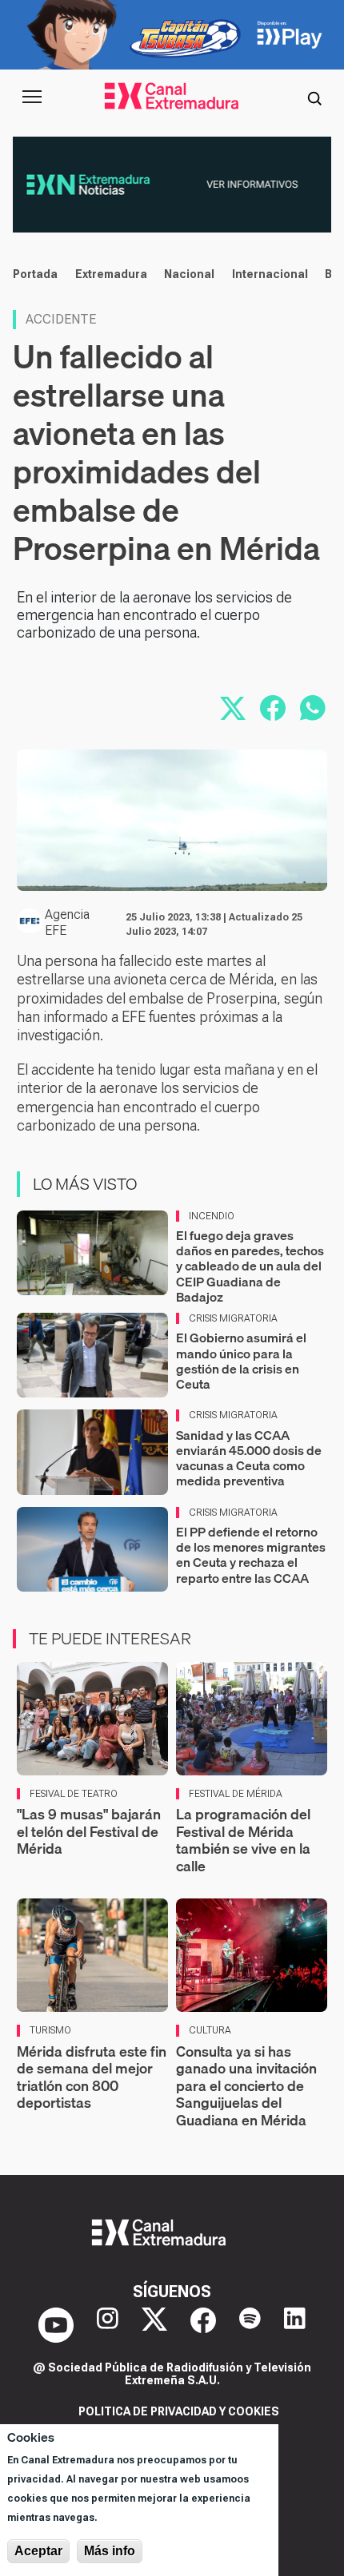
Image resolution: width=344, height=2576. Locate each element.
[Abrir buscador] (314, 97)
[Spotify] (250, 2325)
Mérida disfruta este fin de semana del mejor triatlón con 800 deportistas (92, 2077)
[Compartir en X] (233, 708)
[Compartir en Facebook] (273, 708)
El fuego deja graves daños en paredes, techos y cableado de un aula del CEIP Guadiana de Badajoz (250, 1266)
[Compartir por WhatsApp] (313, 708)
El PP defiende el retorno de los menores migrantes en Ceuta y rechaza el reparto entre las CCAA (251, 1555)
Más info (110, 2551)
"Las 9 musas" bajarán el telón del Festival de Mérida (89, 1831)
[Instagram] (108, 2325)
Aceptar (38, 2551)
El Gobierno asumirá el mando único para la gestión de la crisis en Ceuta (241, 1361)
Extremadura (111, 274)
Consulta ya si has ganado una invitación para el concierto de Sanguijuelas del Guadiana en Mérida (246, 2086)
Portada (35, 274)
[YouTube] (56, 2325)
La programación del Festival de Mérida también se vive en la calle (243, 1840)
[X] (154, 2325)
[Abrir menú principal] (32, 97)
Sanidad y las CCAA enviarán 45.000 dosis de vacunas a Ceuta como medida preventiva (249, 1458)
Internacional (270, 274)
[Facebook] (203, 2325)
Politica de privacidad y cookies (179, 2411)
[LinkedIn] (295, 2325)
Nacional (189, 274)
